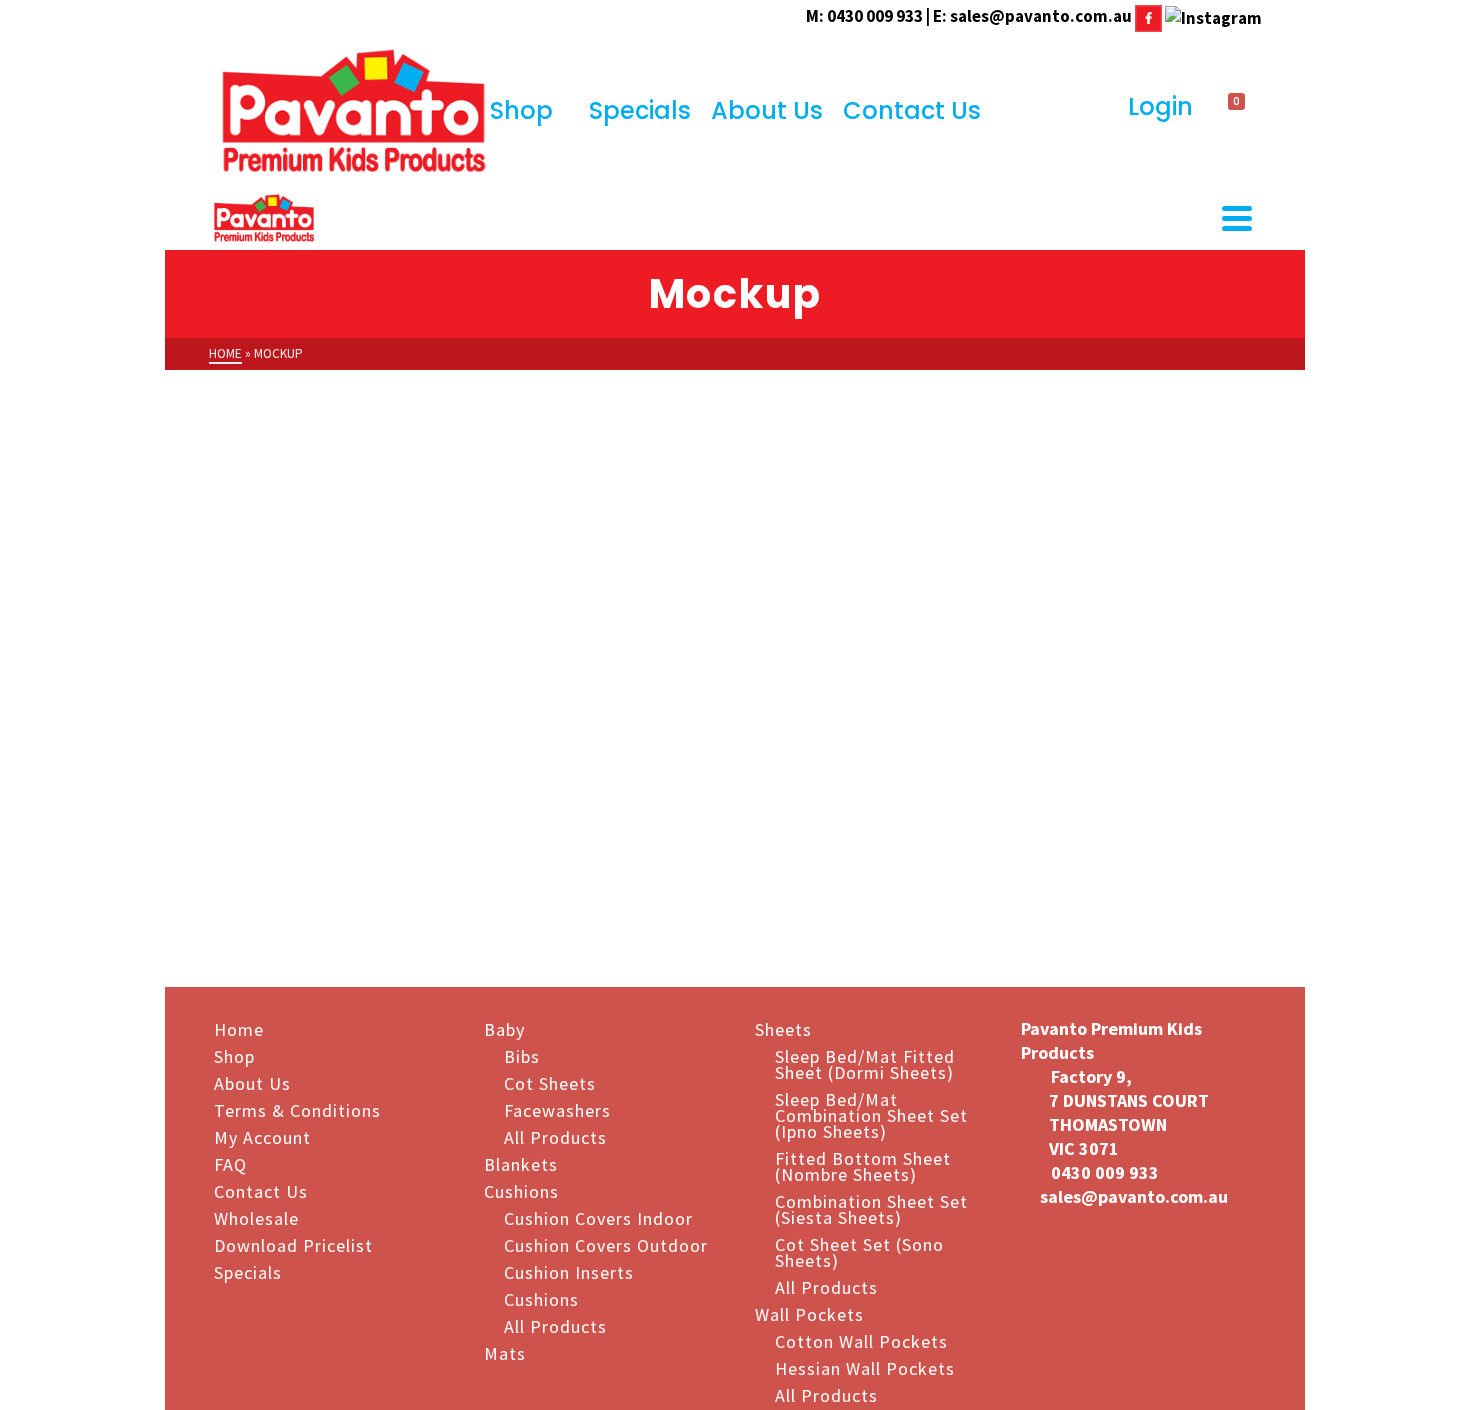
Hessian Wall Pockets (865, 1367)
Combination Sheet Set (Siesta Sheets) (871, 1208)
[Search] (1094, 107)
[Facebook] (1148, 16)
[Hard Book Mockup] (457, 861)
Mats (505, 1352)
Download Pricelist (293, 1244)
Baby (504, 1028)
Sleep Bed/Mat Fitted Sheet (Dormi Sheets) (865, 1063)
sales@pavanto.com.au (1041, 16)
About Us (767, 110)
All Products (555, 1136)
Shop (521, 110)
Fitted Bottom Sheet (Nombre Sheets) (863, 1165)
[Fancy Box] (725, 587)
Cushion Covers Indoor (598, 1217)
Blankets (521, 1163)
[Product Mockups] (457, 587)
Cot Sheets (550, 1082)
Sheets (783, 1028)
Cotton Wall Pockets (861, 1340)
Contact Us (912, 110)
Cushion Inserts (569, 1271)
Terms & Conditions (297, 1109)
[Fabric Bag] (993, 587)
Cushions (521, 1190)
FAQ (230, 1163)
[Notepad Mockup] (1262, 587)
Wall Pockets (809, 1313)
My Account (262, 1136)
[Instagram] (1213, 16)
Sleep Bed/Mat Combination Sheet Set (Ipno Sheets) (871, 1114)
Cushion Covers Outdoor (606, 1244)
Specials (640, 110)
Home (239, 1028)
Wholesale (256, 1217)
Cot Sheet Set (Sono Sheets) (859, 1251)
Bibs (522, 1055)
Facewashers (557, 1109)
